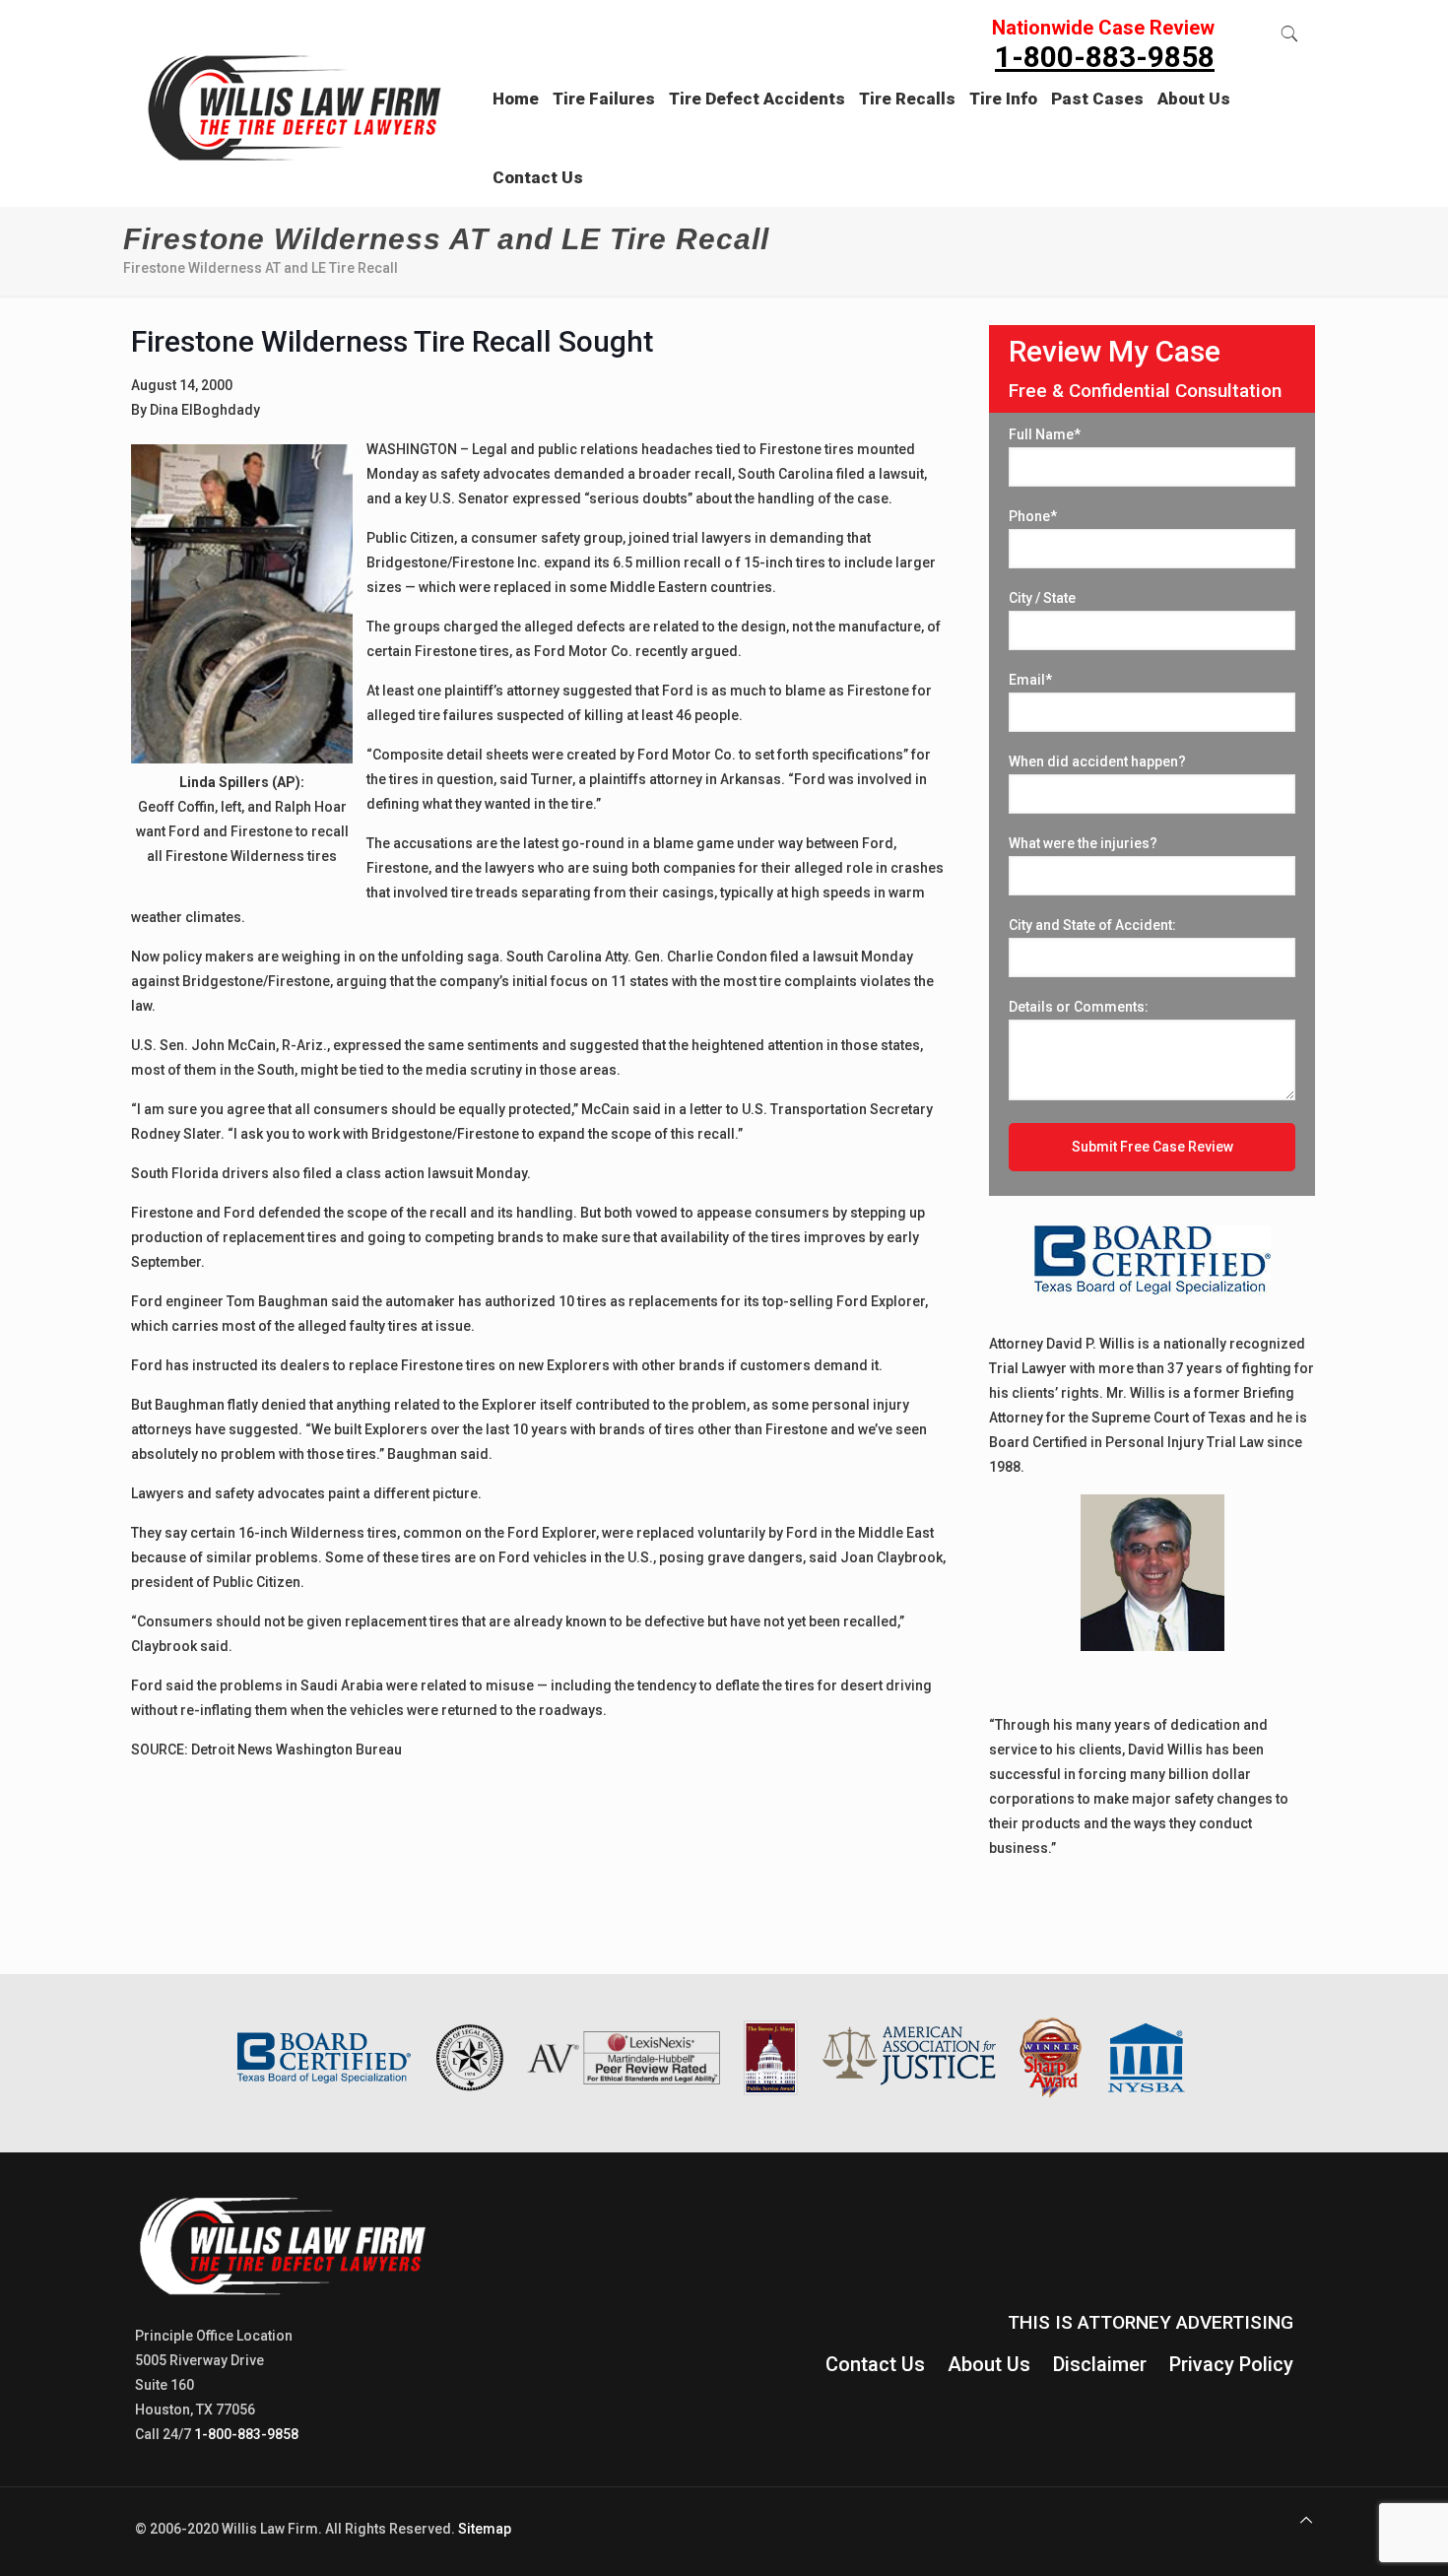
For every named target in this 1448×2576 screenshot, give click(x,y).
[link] (604, 138)
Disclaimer (1100, 2364)
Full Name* (1045, 434)
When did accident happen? (1097, 761)
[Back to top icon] (1306, 2520)
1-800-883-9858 (246, 2434)
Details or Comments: (1079, 1007)
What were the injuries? (1083, 843)
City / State (1042, 598)
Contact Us (875, 2364)
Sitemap (485, 2529)
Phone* (1033, 516)
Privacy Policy (1231, 2364)
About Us (989, 2364)
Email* (1030, 680)
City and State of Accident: (1092, 925)
